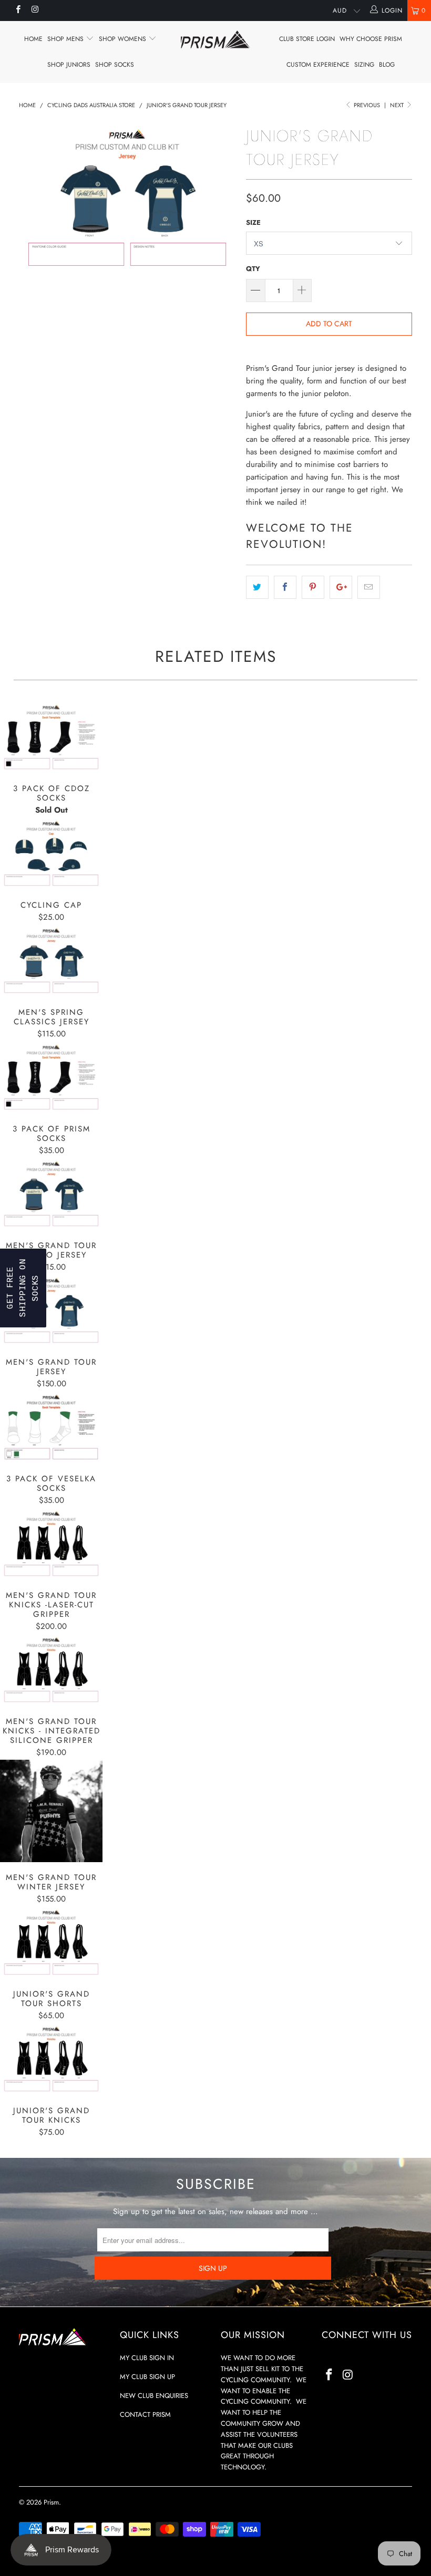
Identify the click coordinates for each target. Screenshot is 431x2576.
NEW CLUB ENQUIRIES (154, 2396)
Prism (51, 2502)
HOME (33, 39)
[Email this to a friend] (369, 587)
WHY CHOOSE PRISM (371, 39)
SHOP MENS (66, 39)
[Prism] (215, 39)
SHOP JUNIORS (69, 65)
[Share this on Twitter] (257, 587)
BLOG (387, 65)
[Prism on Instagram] (34, 11)
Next (398, 105)
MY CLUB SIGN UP (147, 2377)
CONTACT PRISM (145, 2414)
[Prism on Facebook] (18, 11)
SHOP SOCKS (115, 65)
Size (253, 222)
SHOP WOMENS (124, 39)
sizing (364, 65)
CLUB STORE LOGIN (307, 39)
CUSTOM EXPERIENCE (318, 65)
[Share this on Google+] (341, 587)
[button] (23, 1288)
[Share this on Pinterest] (313, 587)
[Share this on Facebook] (285, 587)
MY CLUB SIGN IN (147, 2358)
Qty (253, 269)
